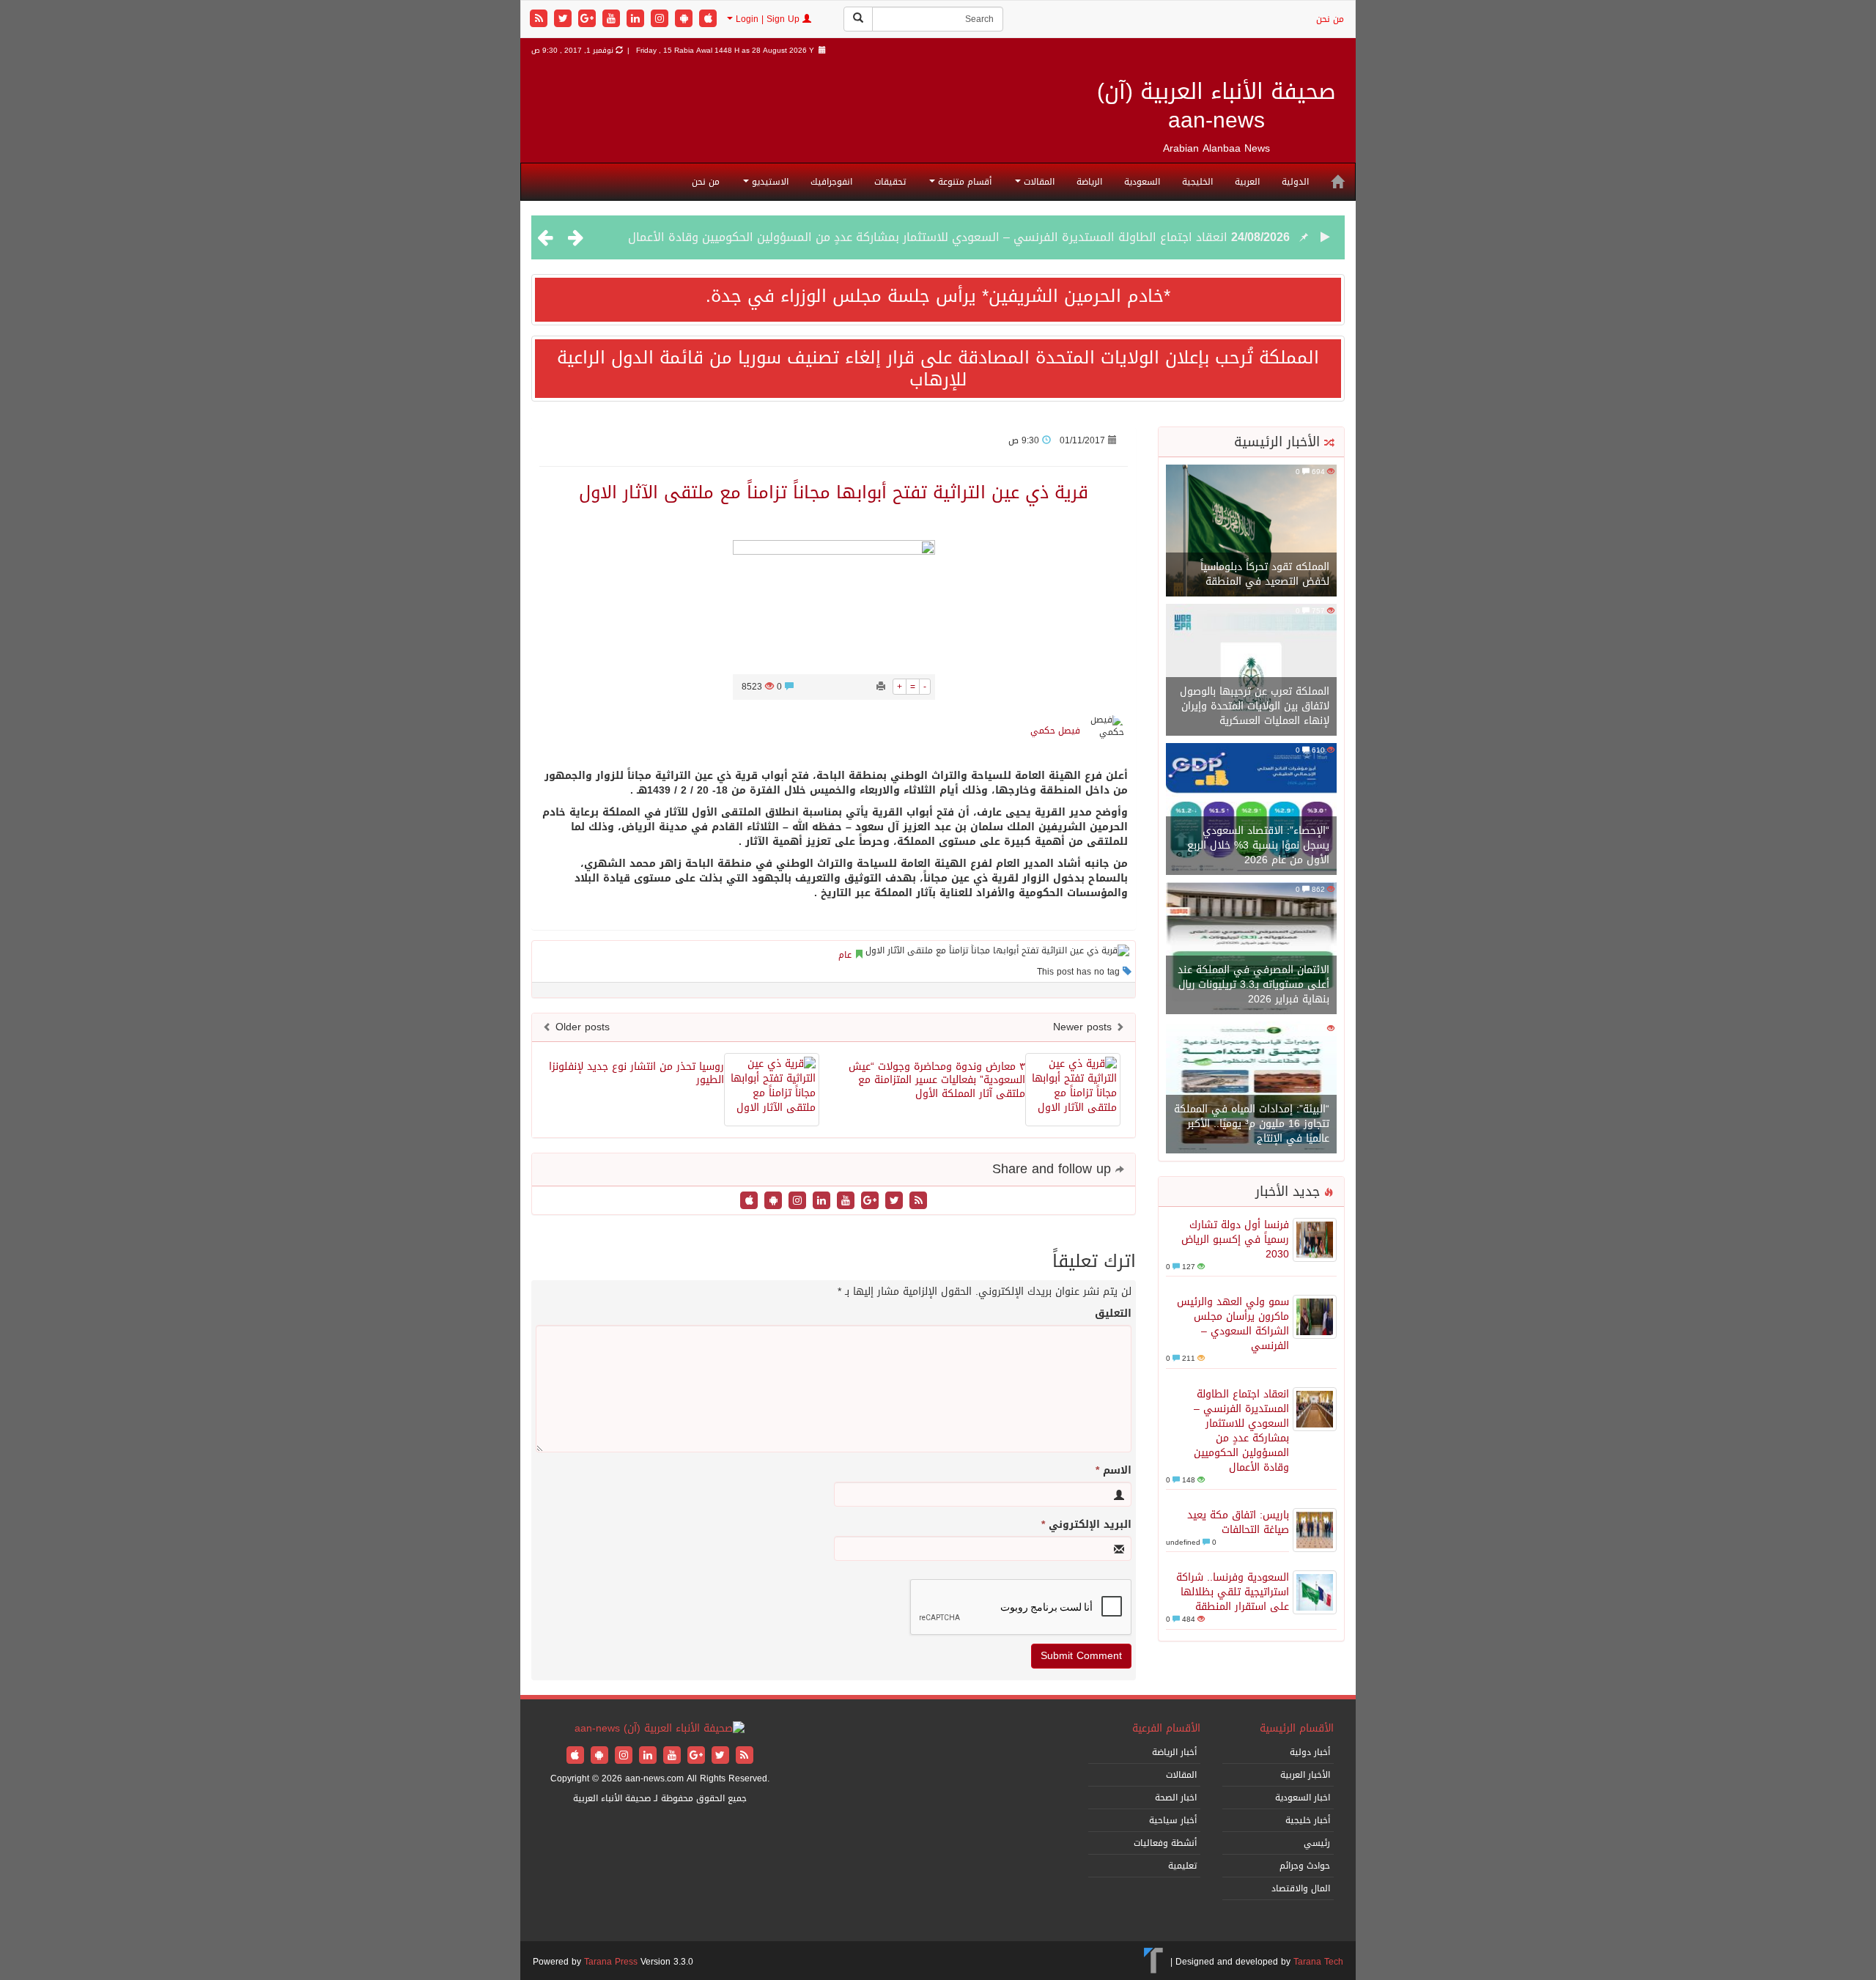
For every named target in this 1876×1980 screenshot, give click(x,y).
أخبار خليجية (1308, 1820)
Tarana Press (611, 1962)
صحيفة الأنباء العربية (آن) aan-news (1216, 106)
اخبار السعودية (1303, 1798)
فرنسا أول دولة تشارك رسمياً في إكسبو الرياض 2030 (1235, 1240)
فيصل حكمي (1055, 731)
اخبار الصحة (1176, 1798)
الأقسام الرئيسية (1297, 1728)
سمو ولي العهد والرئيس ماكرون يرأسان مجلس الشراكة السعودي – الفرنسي (1233, 1324)
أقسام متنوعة (963, 182)
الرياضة (1089, 182)
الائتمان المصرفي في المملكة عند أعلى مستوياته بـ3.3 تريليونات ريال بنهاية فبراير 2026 (1253, 985)
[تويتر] (565, 19)
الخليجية (1197, 182)
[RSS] (540, 19)
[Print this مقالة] (881, 687)
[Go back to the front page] (660, 1730)
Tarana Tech (1318, 1962)
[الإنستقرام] (661, 19)
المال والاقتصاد (1301, 1888)
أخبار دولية (1310, 1752)
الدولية (1295, 182)
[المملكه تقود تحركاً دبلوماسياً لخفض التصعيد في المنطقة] (1251, 532)
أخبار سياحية (1173, 1820)
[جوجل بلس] (589, 19)
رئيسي (1317, 1843)
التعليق (1113, 1314)
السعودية (1142, 182)
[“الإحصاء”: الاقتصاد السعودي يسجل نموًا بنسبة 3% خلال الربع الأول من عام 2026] (1251, 810)
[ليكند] (637, 19)
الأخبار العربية (1305, 1775)
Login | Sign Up (768, 19)
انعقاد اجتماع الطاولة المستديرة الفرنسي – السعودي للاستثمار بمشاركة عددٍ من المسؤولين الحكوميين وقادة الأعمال (928, 237)
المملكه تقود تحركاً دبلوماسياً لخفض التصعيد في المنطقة (1265, 574)
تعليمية (1182, 1866)
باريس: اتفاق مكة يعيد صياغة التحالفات (1238, 1522)
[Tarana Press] (1154, 1962)
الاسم (1114, 1471)
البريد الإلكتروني (1086, 1525)
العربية (1247, 182)
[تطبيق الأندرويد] (686, 19)
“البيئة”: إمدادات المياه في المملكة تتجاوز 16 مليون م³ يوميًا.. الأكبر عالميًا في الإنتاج (1252, 1124)
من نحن (1330, 19)
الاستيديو (769, 182)
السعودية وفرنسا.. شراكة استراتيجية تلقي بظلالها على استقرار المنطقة (1233, 1592)
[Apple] (708, 19)
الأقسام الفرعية (1166, 1728)
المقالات (1038, 182)
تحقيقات (890, 182)
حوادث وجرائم (1305, 1866)
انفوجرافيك (831, 182)
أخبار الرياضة (1174, 1752)
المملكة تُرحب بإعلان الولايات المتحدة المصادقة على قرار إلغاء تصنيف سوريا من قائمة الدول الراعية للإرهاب (938, 369)
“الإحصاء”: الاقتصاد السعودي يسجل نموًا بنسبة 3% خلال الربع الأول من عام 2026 (1258, 845)
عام (845, 955)
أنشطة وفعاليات (1165, 1843)
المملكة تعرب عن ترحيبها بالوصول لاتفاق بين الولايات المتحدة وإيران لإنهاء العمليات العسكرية (1255, 706)
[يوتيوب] (613, 19)
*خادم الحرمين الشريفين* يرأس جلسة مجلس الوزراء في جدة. (938, 296)
